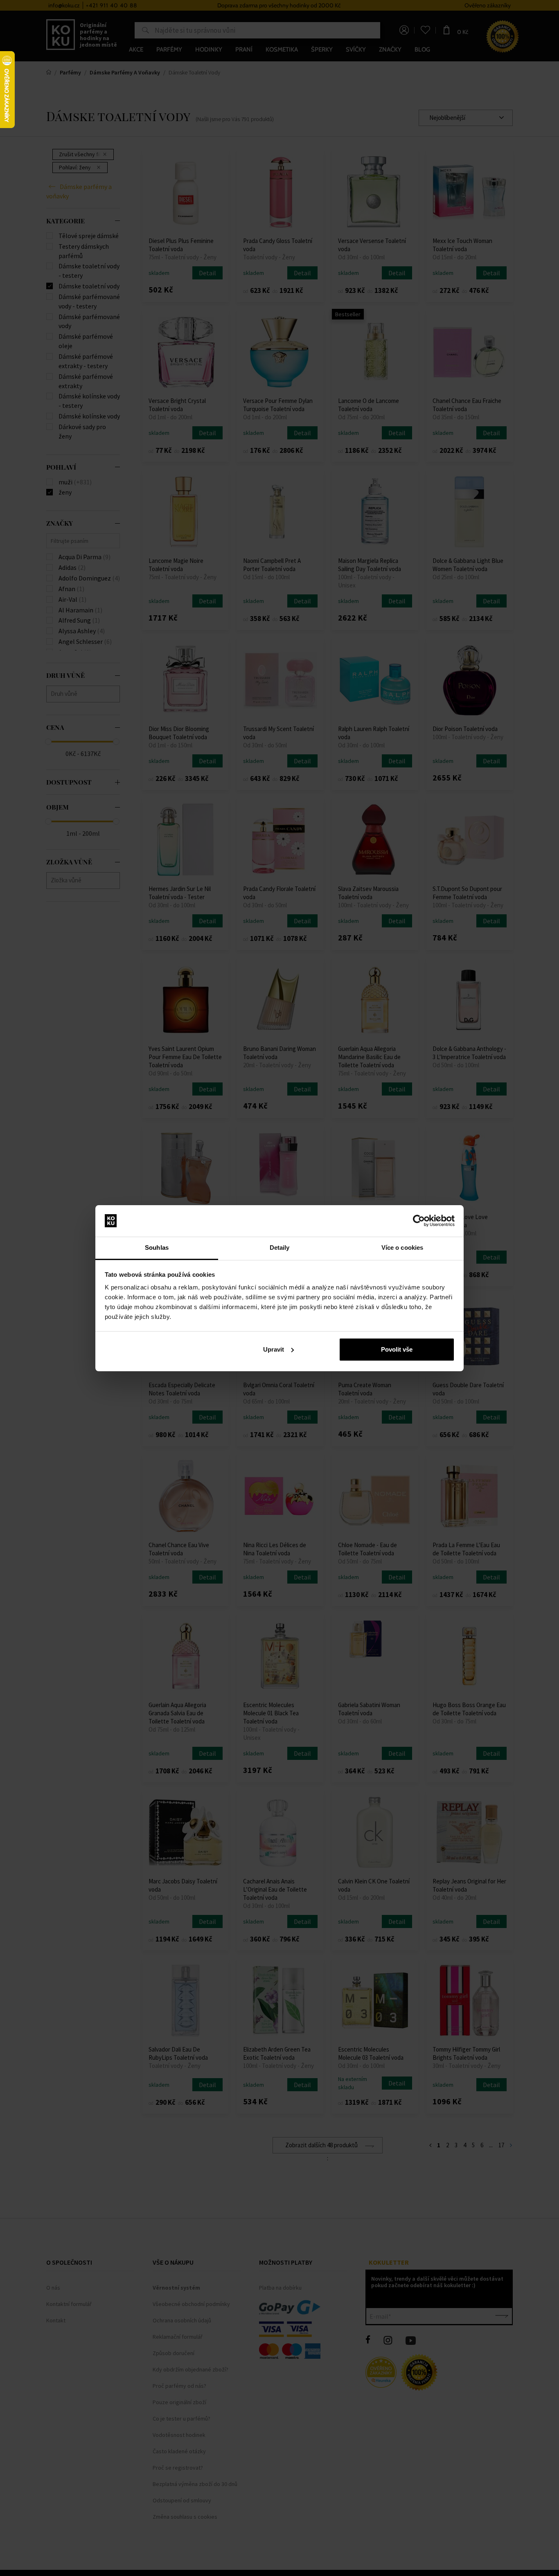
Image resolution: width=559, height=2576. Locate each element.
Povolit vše (397, 1349)
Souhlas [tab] (157, 1248)
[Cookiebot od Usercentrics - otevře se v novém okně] (419, 1221)
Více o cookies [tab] (402, 1248)
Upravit (274, 1349)
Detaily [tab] (280, 1248)
